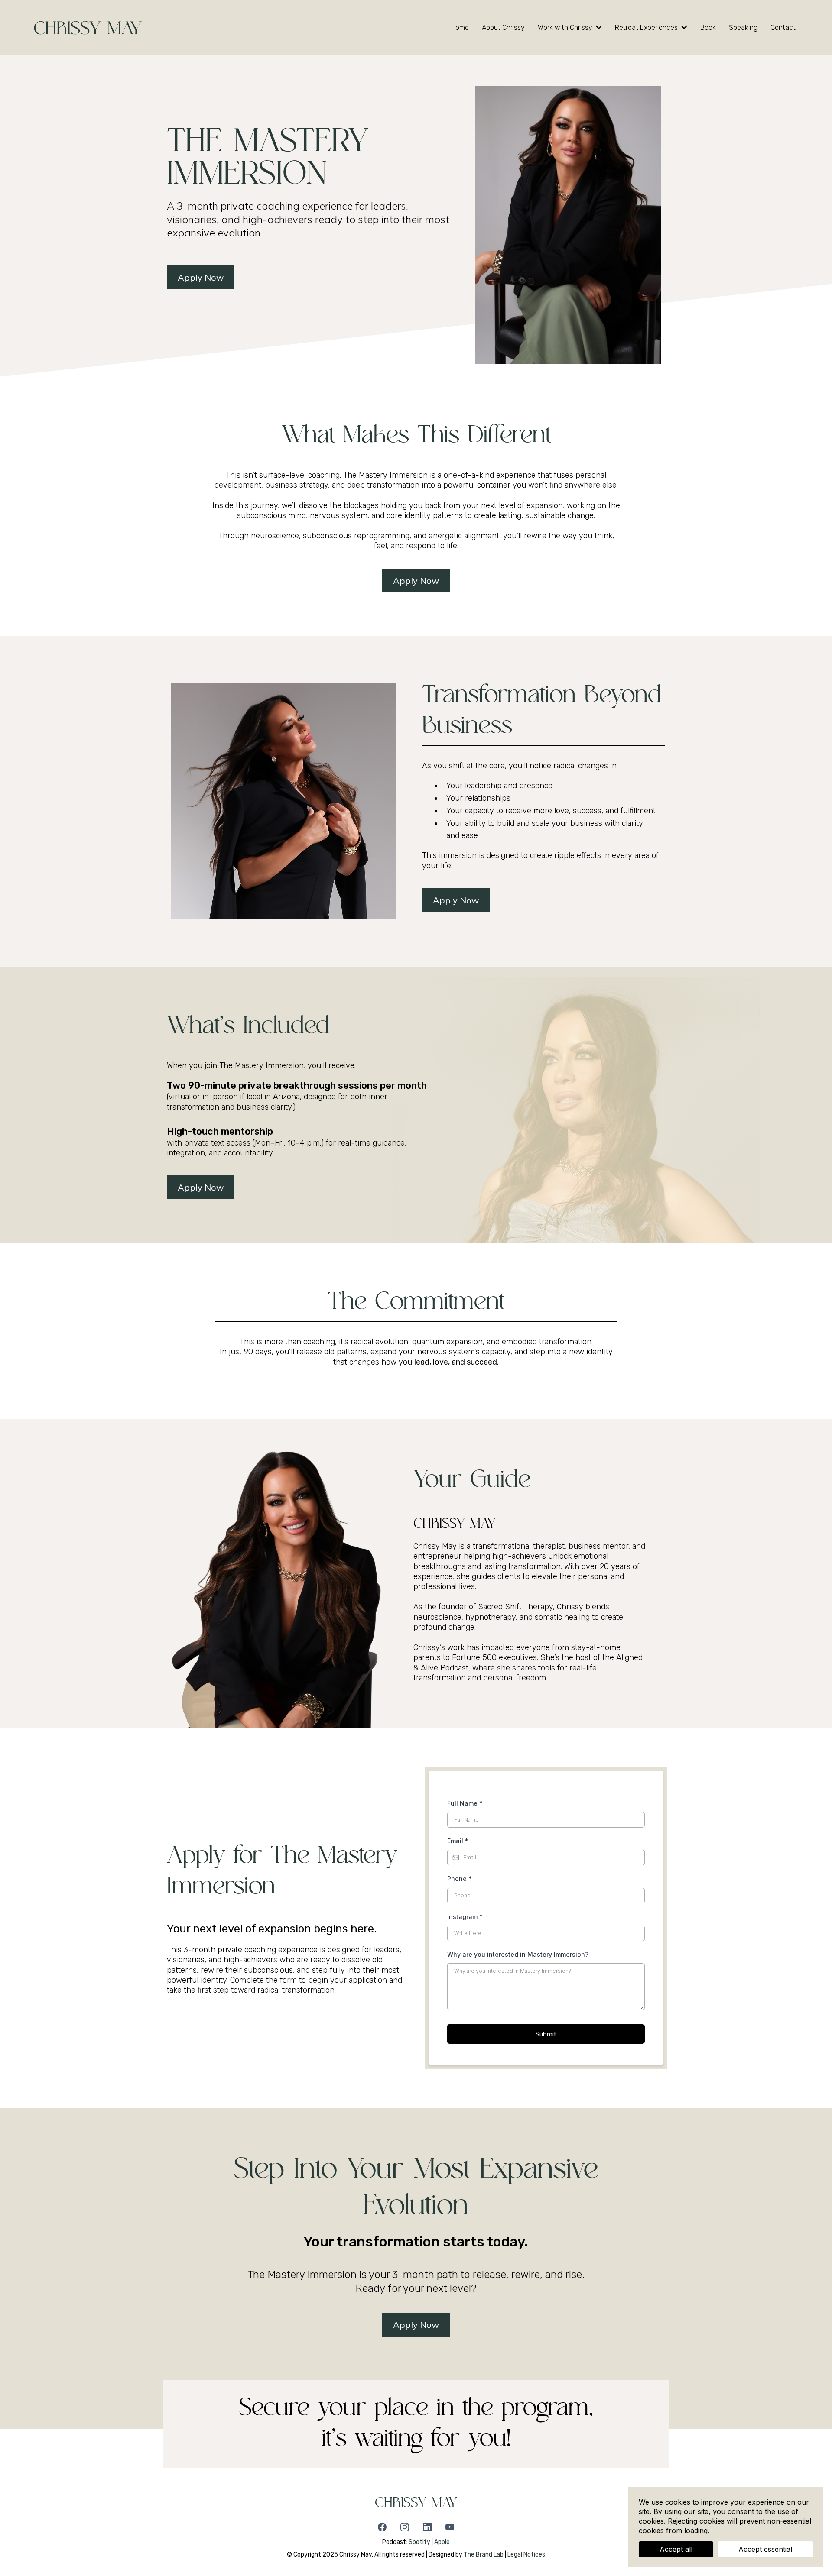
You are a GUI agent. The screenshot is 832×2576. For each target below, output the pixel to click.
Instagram (465, 1917)
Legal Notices (526, 2555)
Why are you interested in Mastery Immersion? (518, 1954)
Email (458, 1841)
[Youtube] (450, 2527)
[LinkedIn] (427, 2527)
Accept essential (765, 2549)
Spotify (419, 2542)
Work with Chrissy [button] (566, 28)
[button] (683, 28)
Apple (442, 2542)
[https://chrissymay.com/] (88, 27)
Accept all (676, 2549)
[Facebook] (382, 2527)
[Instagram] (405, 2527)
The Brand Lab (484, 2555)
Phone (460, 1879)
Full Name (465, 1803)
